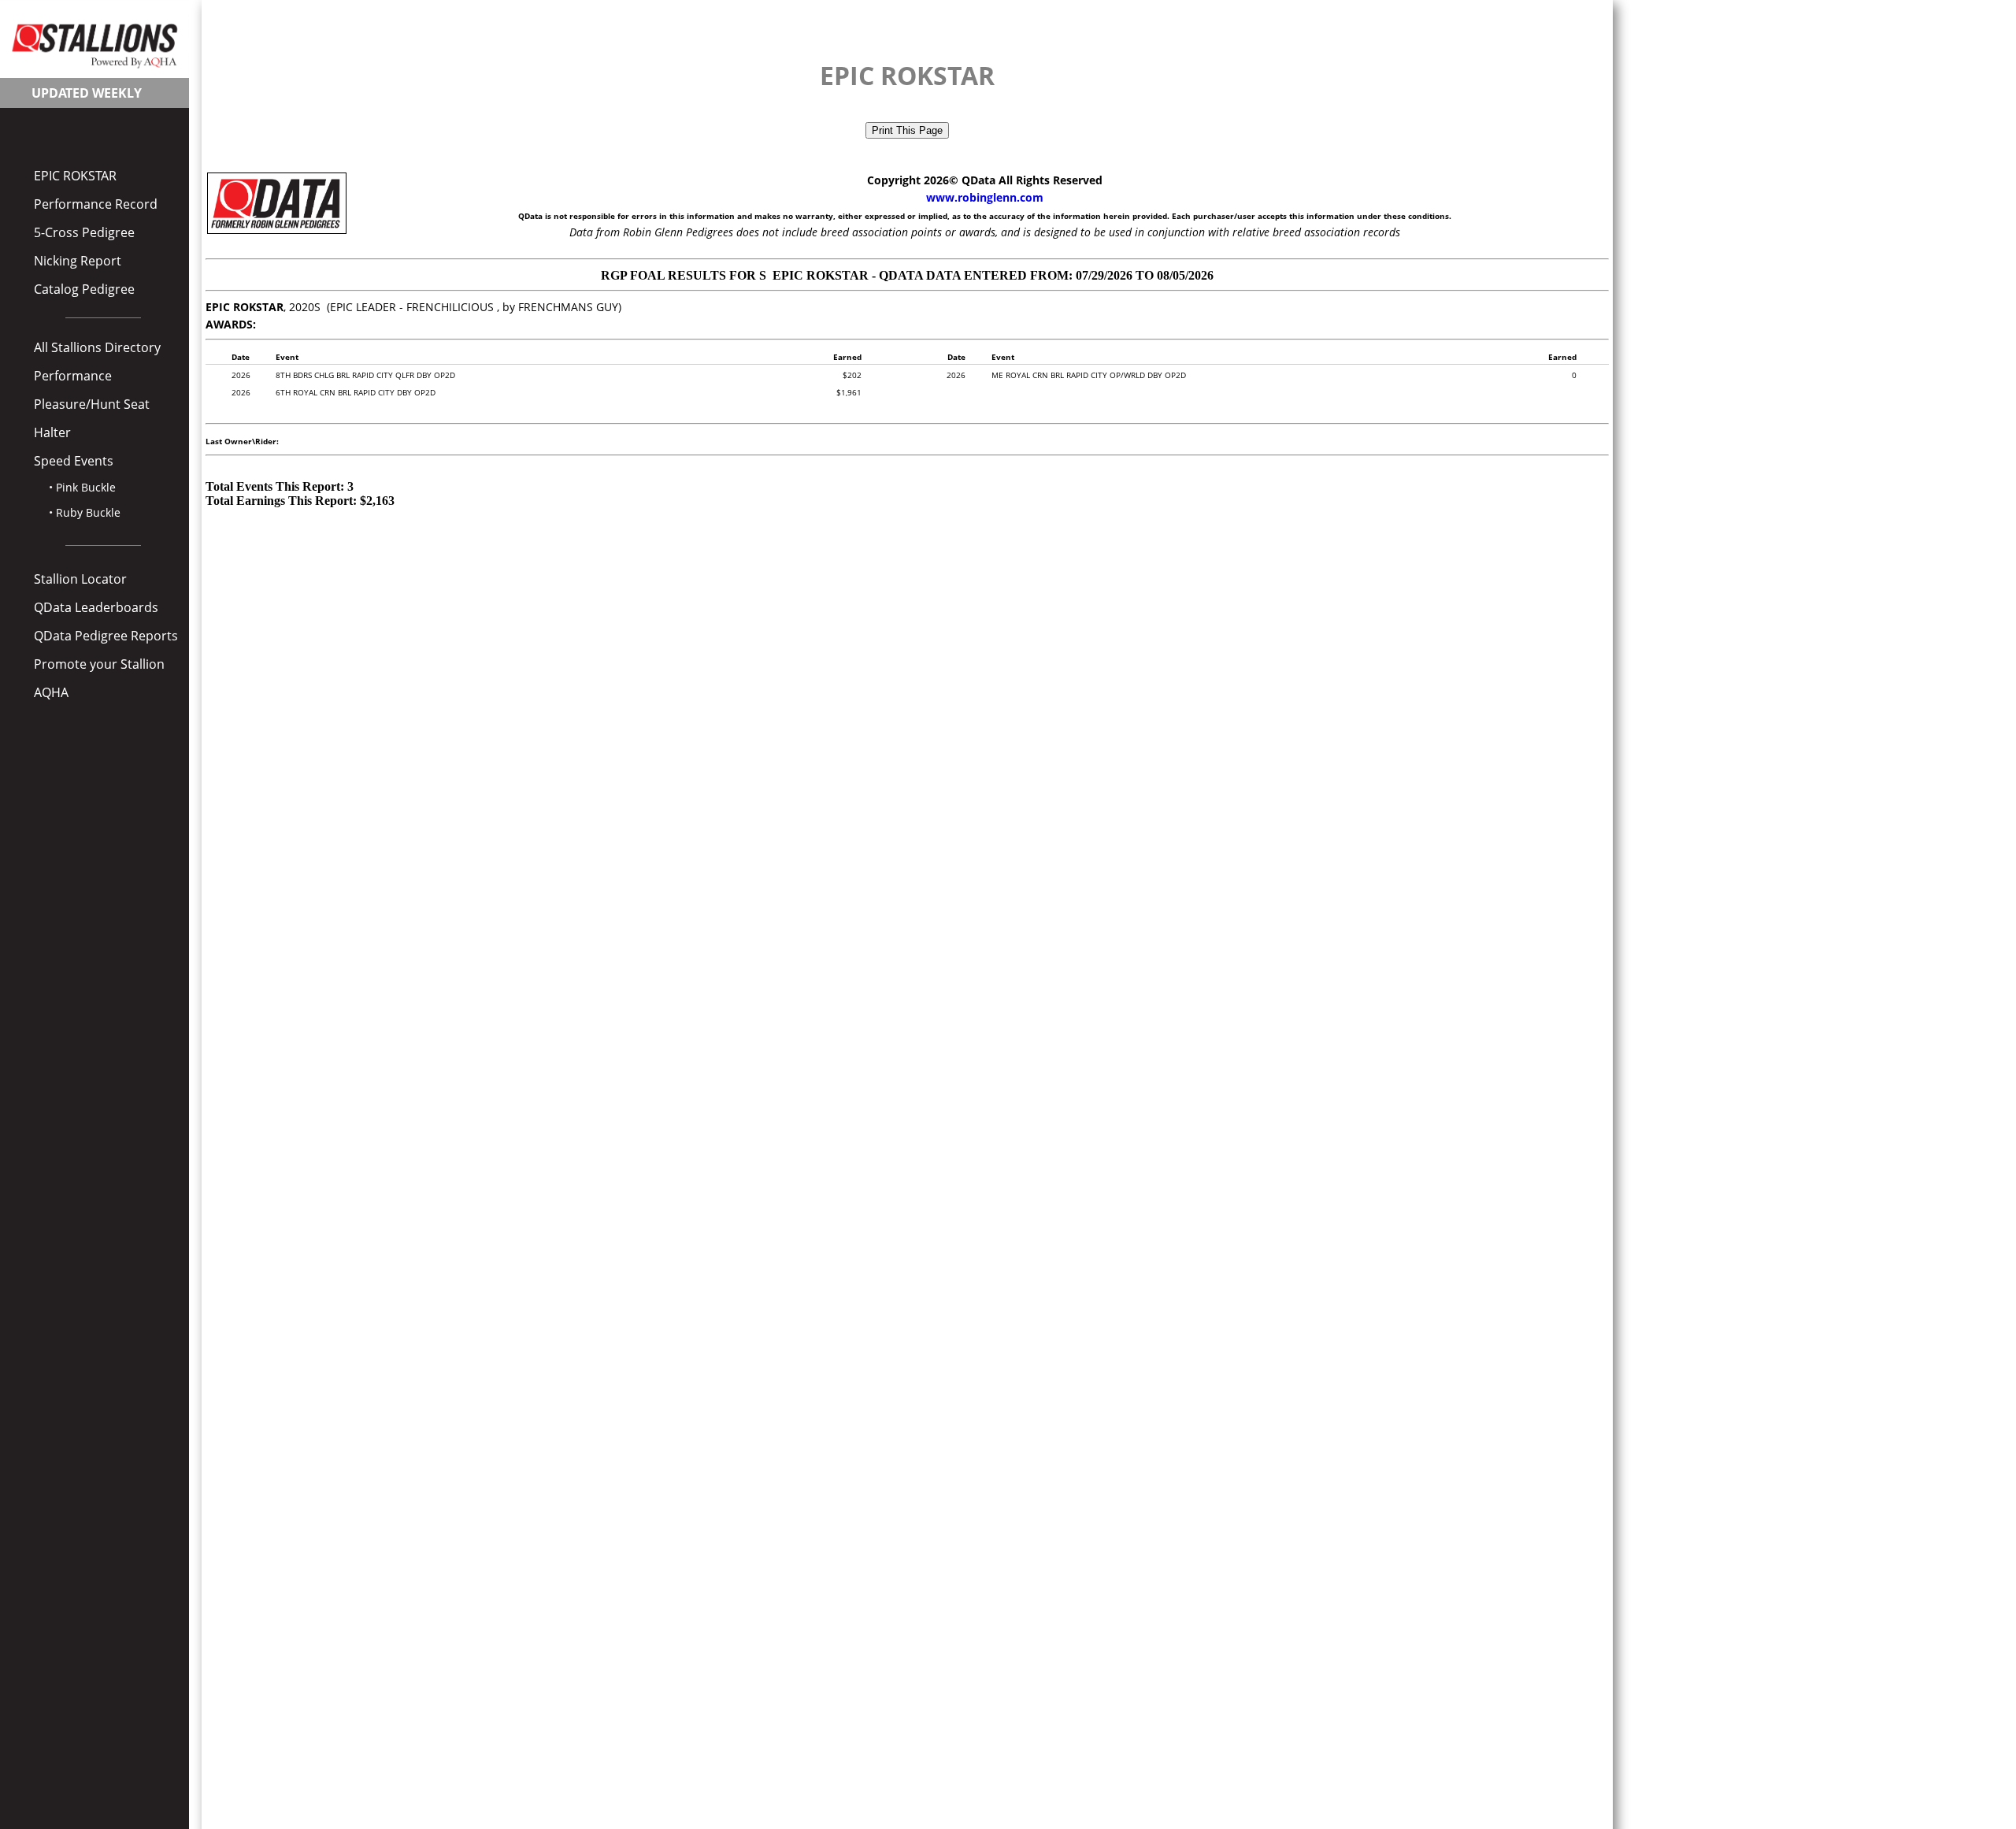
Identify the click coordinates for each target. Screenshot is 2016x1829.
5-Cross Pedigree (84, 232)
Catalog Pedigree (84, 289)
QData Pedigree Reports (106, 636)
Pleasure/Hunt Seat (92, 404)
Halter (52, 432)
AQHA (51, 692)
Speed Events (74, 461)
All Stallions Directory (97, 347)
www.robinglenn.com (985, 197)
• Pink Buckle (82, 487)
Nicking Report (78, 261)
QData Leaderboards (96, 607)
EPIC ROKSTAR (75, 176)
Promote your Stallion (99, 664)
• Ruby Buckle (85, 512)
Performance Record (96, 204)
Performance (73, 376)
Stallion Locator (80, 579)
